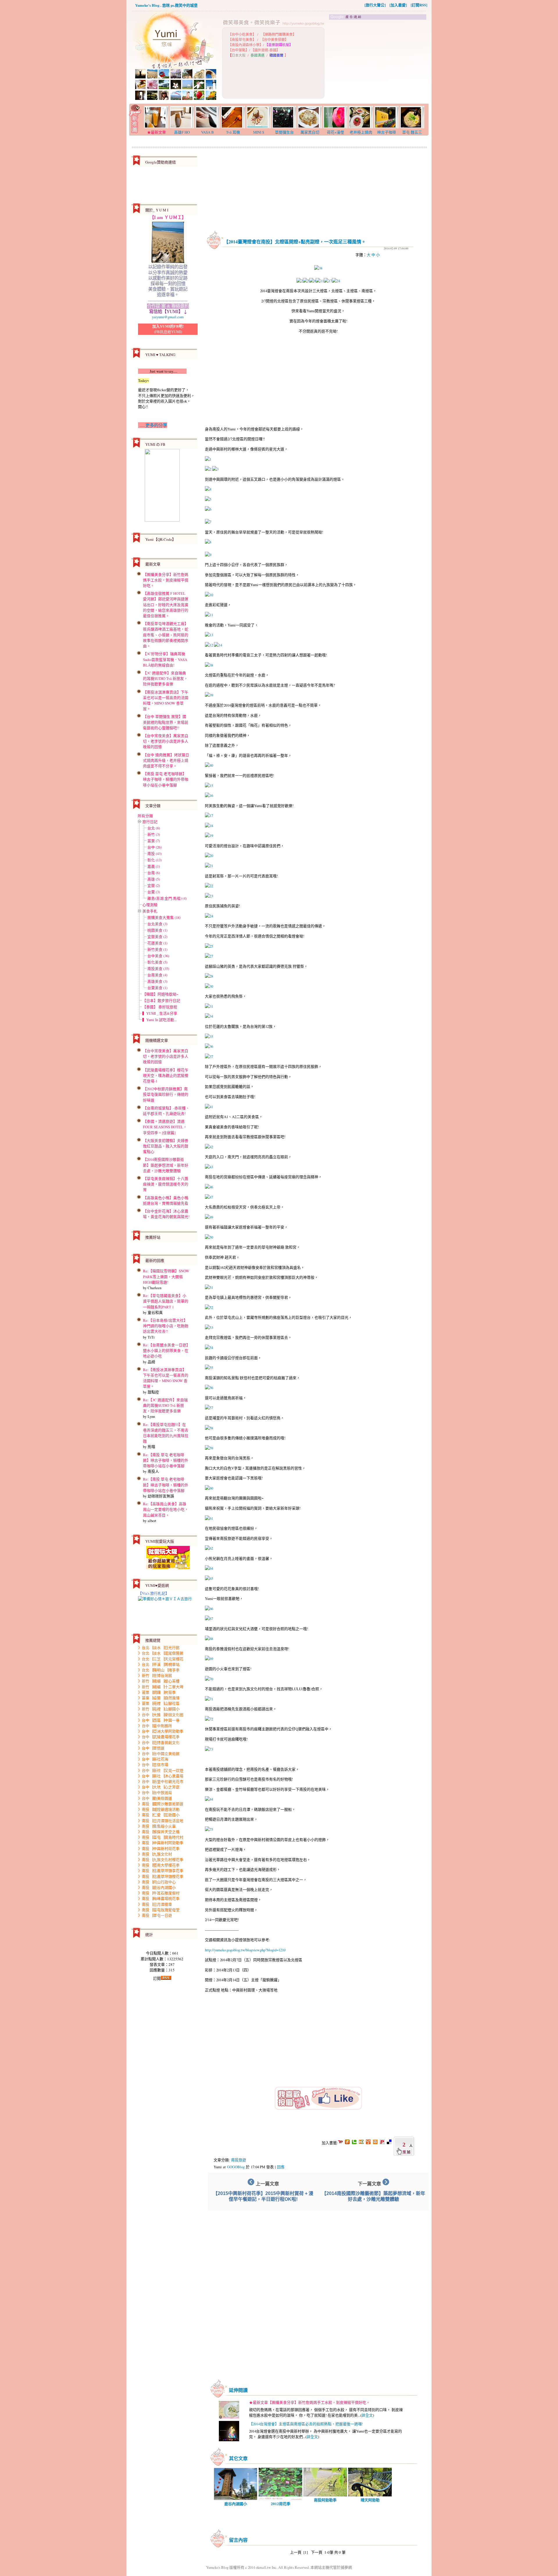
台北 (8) (154, 828)
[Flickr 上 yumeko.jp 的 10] (209, 595)
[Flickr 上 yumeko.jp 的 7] (208, 522)
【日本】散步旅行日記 (161, 1000)
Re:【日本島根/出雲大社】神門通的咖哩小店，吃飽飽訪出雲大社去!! (166, 1326)
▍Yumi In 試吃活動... (160, 1020)
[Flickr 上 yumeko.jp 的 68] (209, 1639)
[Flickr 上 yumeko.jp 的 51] (209, 1287)
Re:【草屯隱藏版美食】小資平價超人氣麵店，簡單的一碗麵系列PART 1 (166, 1301)
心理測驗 (150, 905)
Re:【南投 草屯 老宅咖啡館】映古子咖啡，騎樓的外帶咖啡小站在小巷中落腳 (166, 1460)
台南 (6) (154, 873)
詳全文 (367, 2415)
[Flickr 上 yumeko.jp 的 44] (209, 1799)
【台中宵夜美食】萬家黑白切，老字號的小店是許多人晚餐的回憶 (166, 741)
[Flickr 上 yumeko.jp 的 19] (209, 836)
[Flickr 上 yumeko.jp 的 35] (209, 1036)
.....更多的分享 (153, 425)
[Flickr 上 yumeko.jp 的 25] (209, 946)
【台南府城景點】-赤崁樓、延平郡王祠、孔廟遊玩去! (166, 1111)
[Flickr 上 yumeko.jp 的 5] (306, 281)
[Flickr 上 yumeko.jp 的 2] (300, 281)
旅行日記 (150, 822)
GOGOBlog (236, 2167)
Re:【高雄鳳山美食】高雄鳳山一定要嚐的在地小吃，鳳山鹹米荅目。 (166, 1509)
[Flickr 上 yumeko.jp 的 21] (209, 866)
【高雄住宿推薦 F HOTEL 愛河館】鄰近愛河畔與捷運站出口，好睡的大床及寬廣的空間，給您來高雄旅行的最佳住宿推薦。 (166, 605)
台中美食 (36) (158, 956)
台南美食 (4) (157, 975)
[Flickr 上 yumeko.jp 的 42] (209, 1147)
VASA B (208, 132)
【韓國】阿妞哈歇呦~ (160, 994)
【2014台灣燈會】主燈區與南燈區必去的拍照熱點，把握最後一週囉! (306, 2424)
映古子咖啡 (387, 132)
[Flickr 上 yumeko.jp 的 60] (209, 1488)
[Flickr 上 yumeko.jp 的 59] (209, 1448)
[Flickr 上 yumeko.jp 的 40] (209, 765)
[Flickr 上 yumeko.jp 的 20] (209, 856)
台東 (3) (154, 892)
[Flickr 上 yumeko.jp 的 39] (209, 695)
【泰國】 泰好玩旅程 (160, 1007)
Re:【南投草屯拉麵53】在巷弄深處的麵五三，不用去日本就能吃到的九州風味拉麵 (166, 1433)
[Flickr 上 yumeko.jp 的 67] (209, 1618)
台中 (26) (154, 847)
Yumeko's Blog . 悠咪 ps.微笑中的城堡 (166, 5)
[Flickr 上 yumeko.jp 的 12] (209, 645)
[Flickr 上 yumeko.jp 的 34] (209, 1016)
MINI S (259, 132)
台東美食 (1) (157, 988)
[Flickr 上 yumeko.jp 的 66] (209, 1609)
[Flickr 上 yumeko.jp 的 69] (209, 1659)
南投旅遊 (239, 2160)
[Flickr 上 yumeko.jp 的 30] (209, 986)
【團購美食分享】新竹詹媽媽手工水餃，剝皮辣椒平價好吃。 (166, 580)
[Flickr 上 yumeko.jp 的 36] (209, 1046)
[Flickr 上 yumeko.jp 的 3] (215, 469)
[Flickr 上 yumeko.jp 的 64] (209, 1568)
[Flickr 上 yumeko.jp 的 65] (209, 1578)
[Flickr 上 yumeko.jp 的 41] (209, 1107)
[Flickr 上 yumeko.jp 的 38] (318, 268)
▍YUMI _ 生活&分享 (160, 1013)
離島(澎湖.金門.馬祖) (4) (167, 898)
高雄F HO (182, 132)
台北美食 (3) (157, 924)
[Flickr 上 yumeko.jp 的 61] (209, 1518)
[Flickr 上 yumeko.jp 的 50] (209, 1237)
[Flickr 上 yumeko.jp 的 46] (209, 1187)
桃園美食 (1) (157, 930)
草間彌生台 (284, 132)
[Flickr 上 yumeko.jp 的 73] (209, 1749)
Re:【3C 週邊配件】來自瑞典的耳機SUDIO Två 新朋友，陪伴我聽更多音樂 (165, 1405)
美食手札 (150, 911)
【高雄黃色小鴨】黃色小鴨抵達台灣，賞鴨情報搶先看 (166, 1200)
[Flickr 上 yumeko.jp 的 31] (209, 1006)
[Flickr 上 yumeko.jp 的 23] (209, 896)
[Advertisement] (378, 62)
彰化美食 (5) (157, 962)
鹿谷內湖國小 (236, 2504)
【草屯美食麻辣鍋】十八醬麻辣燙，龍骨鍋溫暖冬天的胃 (166, 1184)
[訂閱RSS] (419, 5)
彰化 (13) (154, 860)
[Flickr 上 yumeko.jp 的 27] (209, 956)
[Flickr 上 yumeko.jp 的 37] (209, 1057)
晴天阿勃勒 (370, 2500)
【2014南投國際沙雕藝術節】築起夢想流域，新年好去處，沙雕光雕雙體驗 (166, 1165)
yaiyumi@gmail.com (168, 317)
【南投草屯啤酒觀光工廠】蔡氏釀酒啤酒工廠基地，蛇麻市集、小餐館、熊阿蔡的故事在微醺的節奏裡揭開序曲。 (166, 635)
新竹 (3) (154, 834)
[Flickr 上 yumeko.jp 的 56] (209, 1388)
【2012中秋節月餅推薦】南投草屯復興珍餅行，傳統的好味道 (166, 1094)
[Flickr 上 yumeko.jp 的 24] (336, 281)
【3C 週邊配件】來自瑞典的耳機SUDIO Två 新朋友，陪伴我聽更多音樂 (165, 678)
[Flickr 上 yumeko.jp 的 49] (209, 1217)
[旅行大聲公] (375, 5)
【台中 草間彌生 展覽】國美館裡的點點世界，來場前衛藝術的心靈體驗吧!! (166, 722)
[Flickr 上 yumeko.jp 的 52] (209, 1307)
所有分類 (145, 816)
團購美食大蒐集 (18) (164, 917)
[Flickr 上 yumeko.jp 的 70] (209, 1679)
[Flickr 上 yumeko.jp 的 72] (209, 1719)
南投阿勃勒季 (325, 2500)
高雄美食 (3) (157, 981)
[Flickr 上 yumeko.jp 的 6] (208, 509)
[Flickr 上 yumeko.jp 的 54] (209, 1348)
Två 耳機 (233, 132)
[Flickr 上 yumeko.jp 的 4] (208, 489)
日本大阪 (239, 55)
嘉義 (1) (154, 866)
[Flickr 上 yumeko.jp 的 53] (209, 1327)
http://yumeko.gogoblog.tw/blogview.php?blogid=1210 (245, 1950)
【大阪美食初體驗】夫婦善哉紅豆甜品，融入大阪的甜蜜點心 (166, 1146)
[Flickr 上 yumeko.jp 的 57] (209, 1408)
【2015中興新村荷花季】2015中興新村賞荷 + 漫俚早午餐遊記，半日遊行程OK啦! (263, 2196)
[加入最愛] (398, 5)
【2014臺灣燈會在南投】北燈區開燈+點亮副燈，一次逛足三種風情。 (295, 241)
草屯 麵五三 (412, 132)
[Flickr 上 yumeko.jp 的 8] (208, 542)
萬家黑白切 (310, 132)
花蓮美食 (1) (157, 943)
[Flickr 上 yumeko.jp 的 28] (209, 976)
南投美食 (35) (158, 969)
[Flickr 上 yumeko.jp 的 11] (320, 281)
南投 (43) (154, 854)
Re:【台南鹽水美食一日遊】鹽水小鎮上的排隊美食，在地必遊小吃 (166, 1350)
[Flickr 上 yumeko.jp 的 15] (209, 786)
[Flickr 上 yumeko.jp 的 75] (209, 1829)
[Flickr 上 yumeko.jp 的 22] (209, 886)
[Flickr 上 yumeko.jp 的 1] (208, 459)
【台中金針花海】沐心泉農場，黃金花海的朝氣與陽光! (166, 1214)
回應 (281, 2167)
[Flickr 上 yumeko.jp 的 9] (312, 281)
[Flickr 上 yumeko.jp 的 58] (209, 1428)
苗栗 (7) (154, 841)
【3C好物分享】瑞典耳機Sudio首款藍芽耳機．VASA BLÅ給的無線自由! (165, 659)
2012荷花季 (281, 2504)
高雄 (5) (154, 879)
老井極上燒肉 (361, 132)
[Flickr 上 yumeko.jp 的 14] (218, 645)
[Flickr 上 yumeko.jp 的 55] (209, 1368)
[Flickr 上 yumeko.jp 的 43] (209, 1167)
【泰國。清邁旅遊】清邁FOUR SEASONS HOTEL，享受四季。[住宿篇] (165, 1127)
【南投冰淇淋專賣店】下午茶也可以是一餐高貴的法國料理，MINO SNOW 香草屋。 (166, 700)
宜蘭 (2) (154, 885)
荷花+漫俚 (336, 132)
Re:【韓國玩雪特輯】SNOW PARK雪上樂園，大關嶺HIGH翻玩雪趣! (166, 1276)
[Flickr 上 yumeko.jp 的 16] (209, 795)
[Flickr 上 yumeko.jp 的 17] (328, 281)
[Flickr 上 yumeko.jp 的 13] (209, 635)
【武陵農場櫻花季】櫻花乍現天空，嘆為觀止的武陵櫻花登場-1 (166, 1075)
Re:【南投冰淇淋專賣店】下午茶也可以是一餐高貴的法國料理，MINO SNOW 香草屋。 (166, 1378)
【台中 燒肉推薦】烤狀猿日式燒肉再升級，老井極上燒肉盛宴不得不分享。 (166, 760)
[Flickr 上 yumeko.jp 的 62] (209, 1548)
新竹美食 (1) (157, 949)
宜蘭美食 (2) (157, 937)
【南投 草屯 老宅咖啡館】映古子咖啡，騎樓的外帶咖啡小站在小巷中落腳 (166, 779)
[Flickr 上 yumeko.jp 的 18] (209, 826)
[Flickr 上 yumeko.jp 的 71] (209, 1699)
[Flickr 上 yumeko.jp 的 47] (209, 1197)
